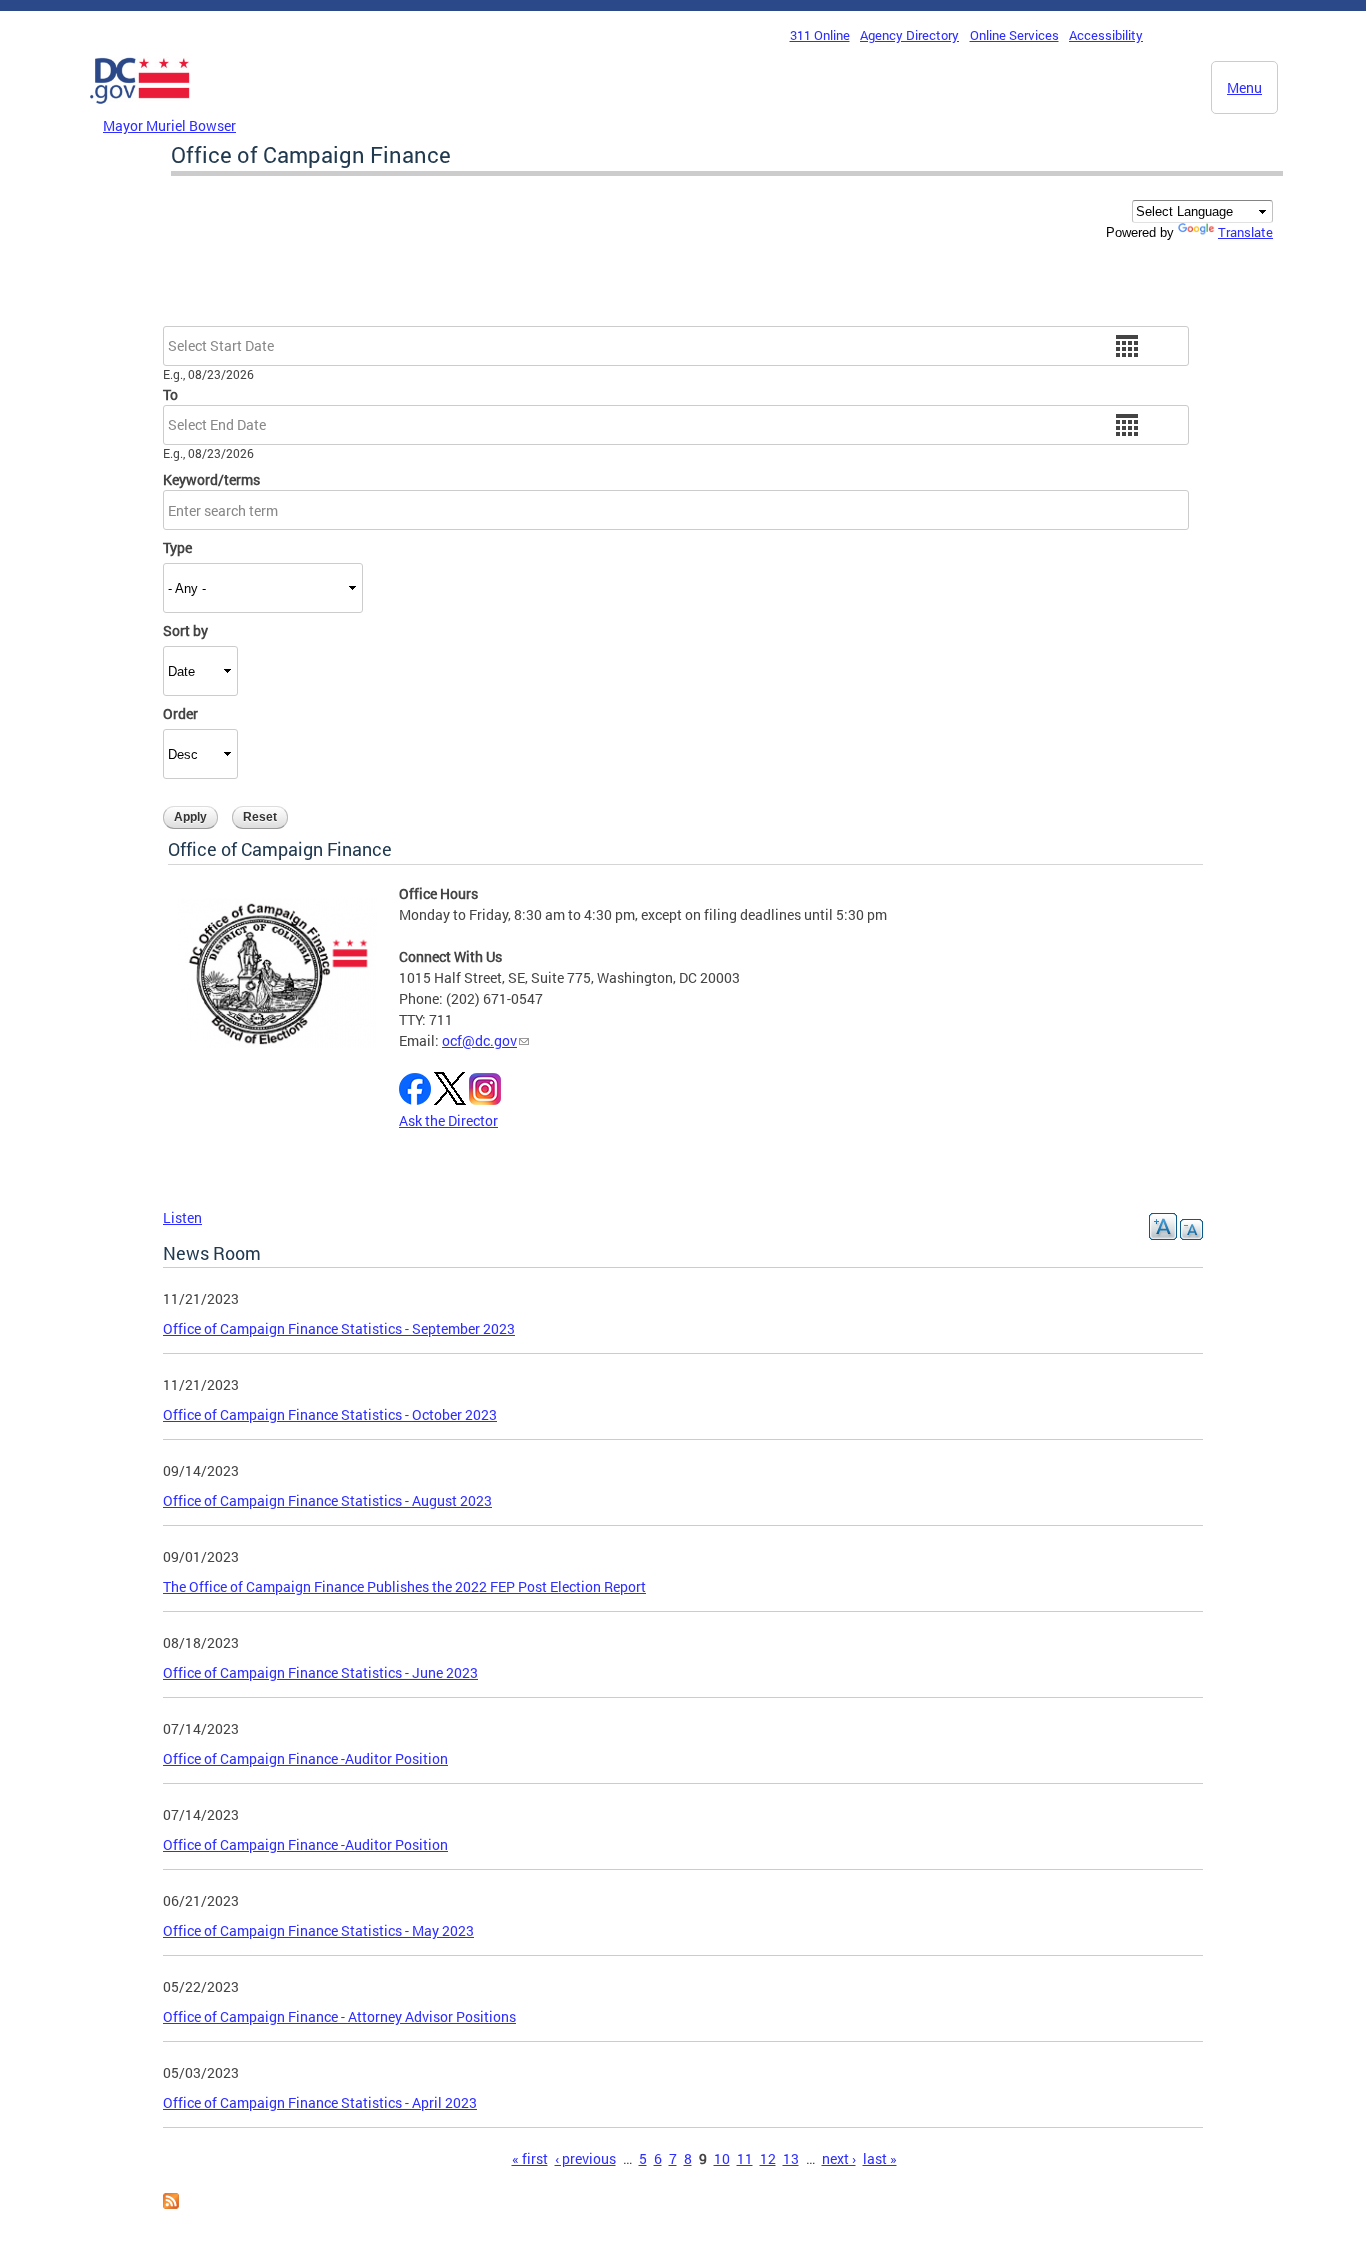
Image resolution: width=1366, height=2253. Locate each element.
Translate (1245, 232)
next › (839, 2158)
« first (530, 2158)
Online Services (1014, 35)
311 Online (820, 35)
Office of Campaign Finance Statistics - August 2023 (327, 1500)
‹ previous (585, 2158)
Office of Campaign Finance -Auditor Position (305, 1758)
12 (768, 2158)
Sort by (185, 630)
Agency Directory (909, 35)
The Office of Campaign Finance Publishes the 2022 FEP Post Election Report (404, 1586)
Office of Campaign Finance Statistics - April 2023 (320, 2102)
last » (880, 2158)
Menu (1244, 87)
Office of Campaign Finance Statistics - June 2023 (320, 1672)
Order (180, 713)
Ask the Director (448, 1120)
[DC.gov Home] (140, 109)
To (170, 394)
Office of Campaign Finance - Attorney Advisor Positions (339, 2016)
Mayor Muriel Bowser (169, 125)
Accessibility (1106, 35)
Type (177, 547)
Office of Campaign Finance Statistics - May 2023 (318, 1930)
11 (745, 2158)
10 (722, 2158)
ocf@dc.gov (479, 1040)
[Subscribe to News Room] (171, 2203)
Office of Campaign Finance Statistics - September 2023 (339, 1328)
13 (791, 2158)
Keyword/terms (211, 479)
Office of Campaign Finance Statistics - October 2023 (330, 1414)
